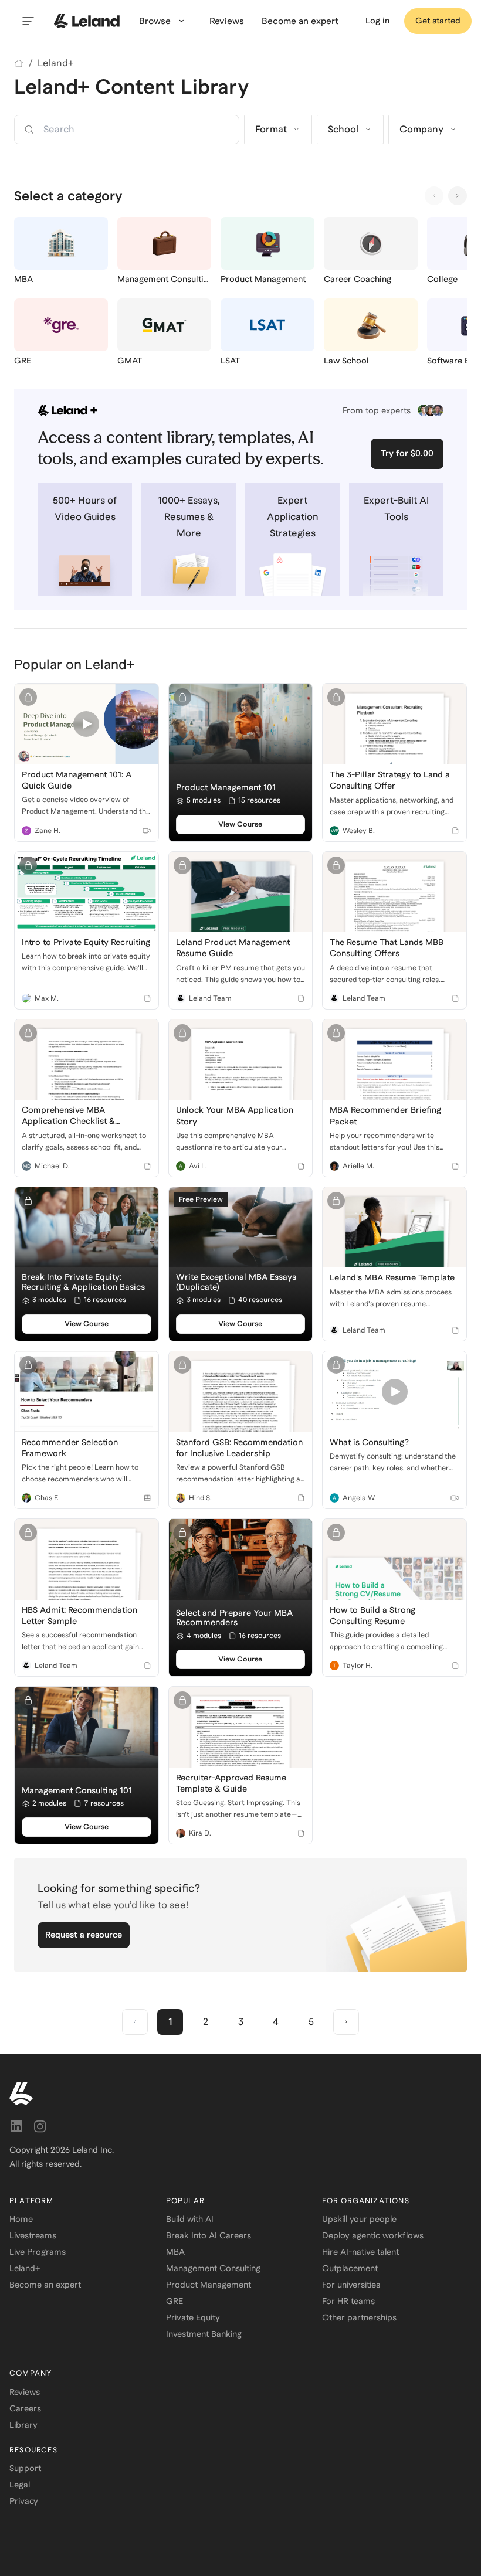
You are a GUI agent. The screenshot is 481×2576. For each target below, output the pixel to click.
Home (21, 2219)
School (343, 129)
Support (25, 2468)
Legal (20, 2485)
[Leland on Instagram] (40, 2126)
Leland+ (56, 63)
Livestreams (33, 2235)
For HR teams (348, 2301)
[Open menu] (28, 21)
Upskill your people (359, 2219)
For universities (351, 2285)
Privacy (24, 2501)
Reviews (25, 2392)
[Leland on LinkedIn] (16, 2126)
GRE (175, 2301)
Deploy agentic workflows (373, 2235)
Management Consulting (213, 2268)
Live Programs (38, 2252)
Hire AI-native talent (360, 2252)
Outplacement (350, 2268)
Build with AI (190, 2219)
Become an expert (45, 2285)
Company (421, 129)
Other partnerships (359, 2317)
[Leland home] (87, 21)
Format (271, 129)
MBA (175, 2252)
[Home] (19, 63)
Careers (25, 2408)
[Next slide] (458, 196)
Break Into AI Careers (209, 2235)
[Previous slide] (434, 196)
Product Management (209, 2285)
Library (23, 2425)
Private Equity (193, 2317)
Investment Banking (204, 2334)
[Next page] (346, 2022)
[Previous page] (135, 2022)
